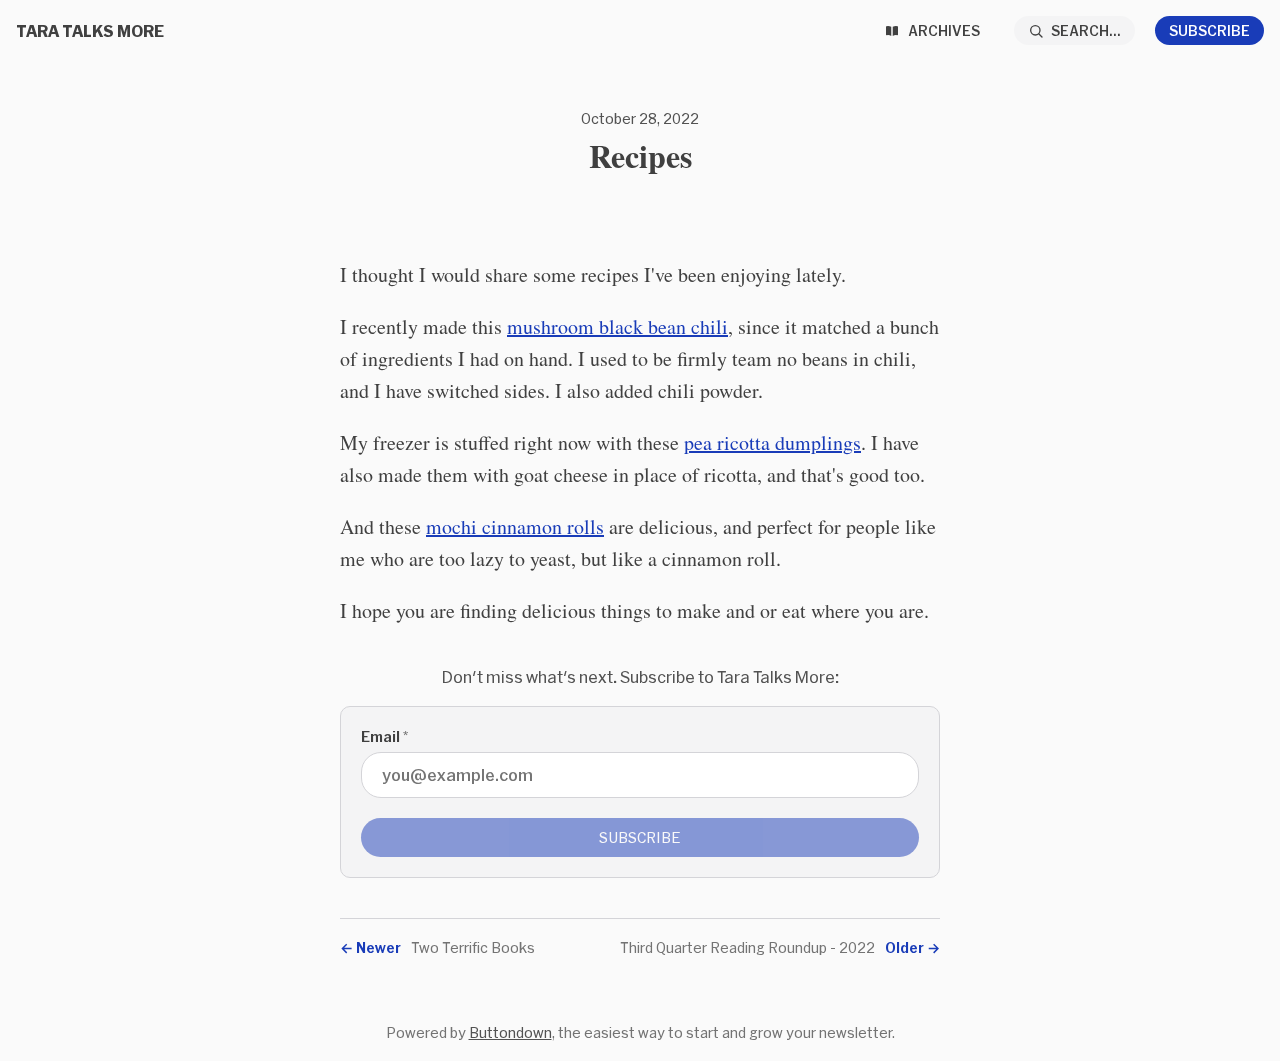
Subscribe (1209, 30)
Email (384, 736)
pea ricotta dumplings (772, 442)
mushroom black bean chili (617, 326)
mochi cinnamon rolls (515, 526)
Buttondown (510, 1032)
